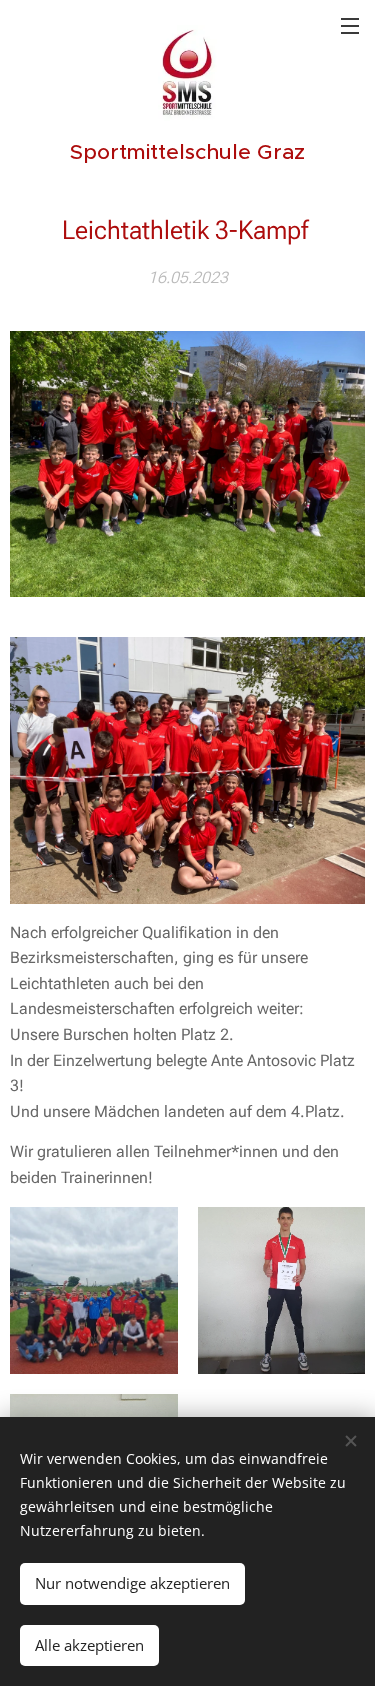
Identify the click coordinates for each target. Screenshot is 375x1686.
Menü (350, 25)
